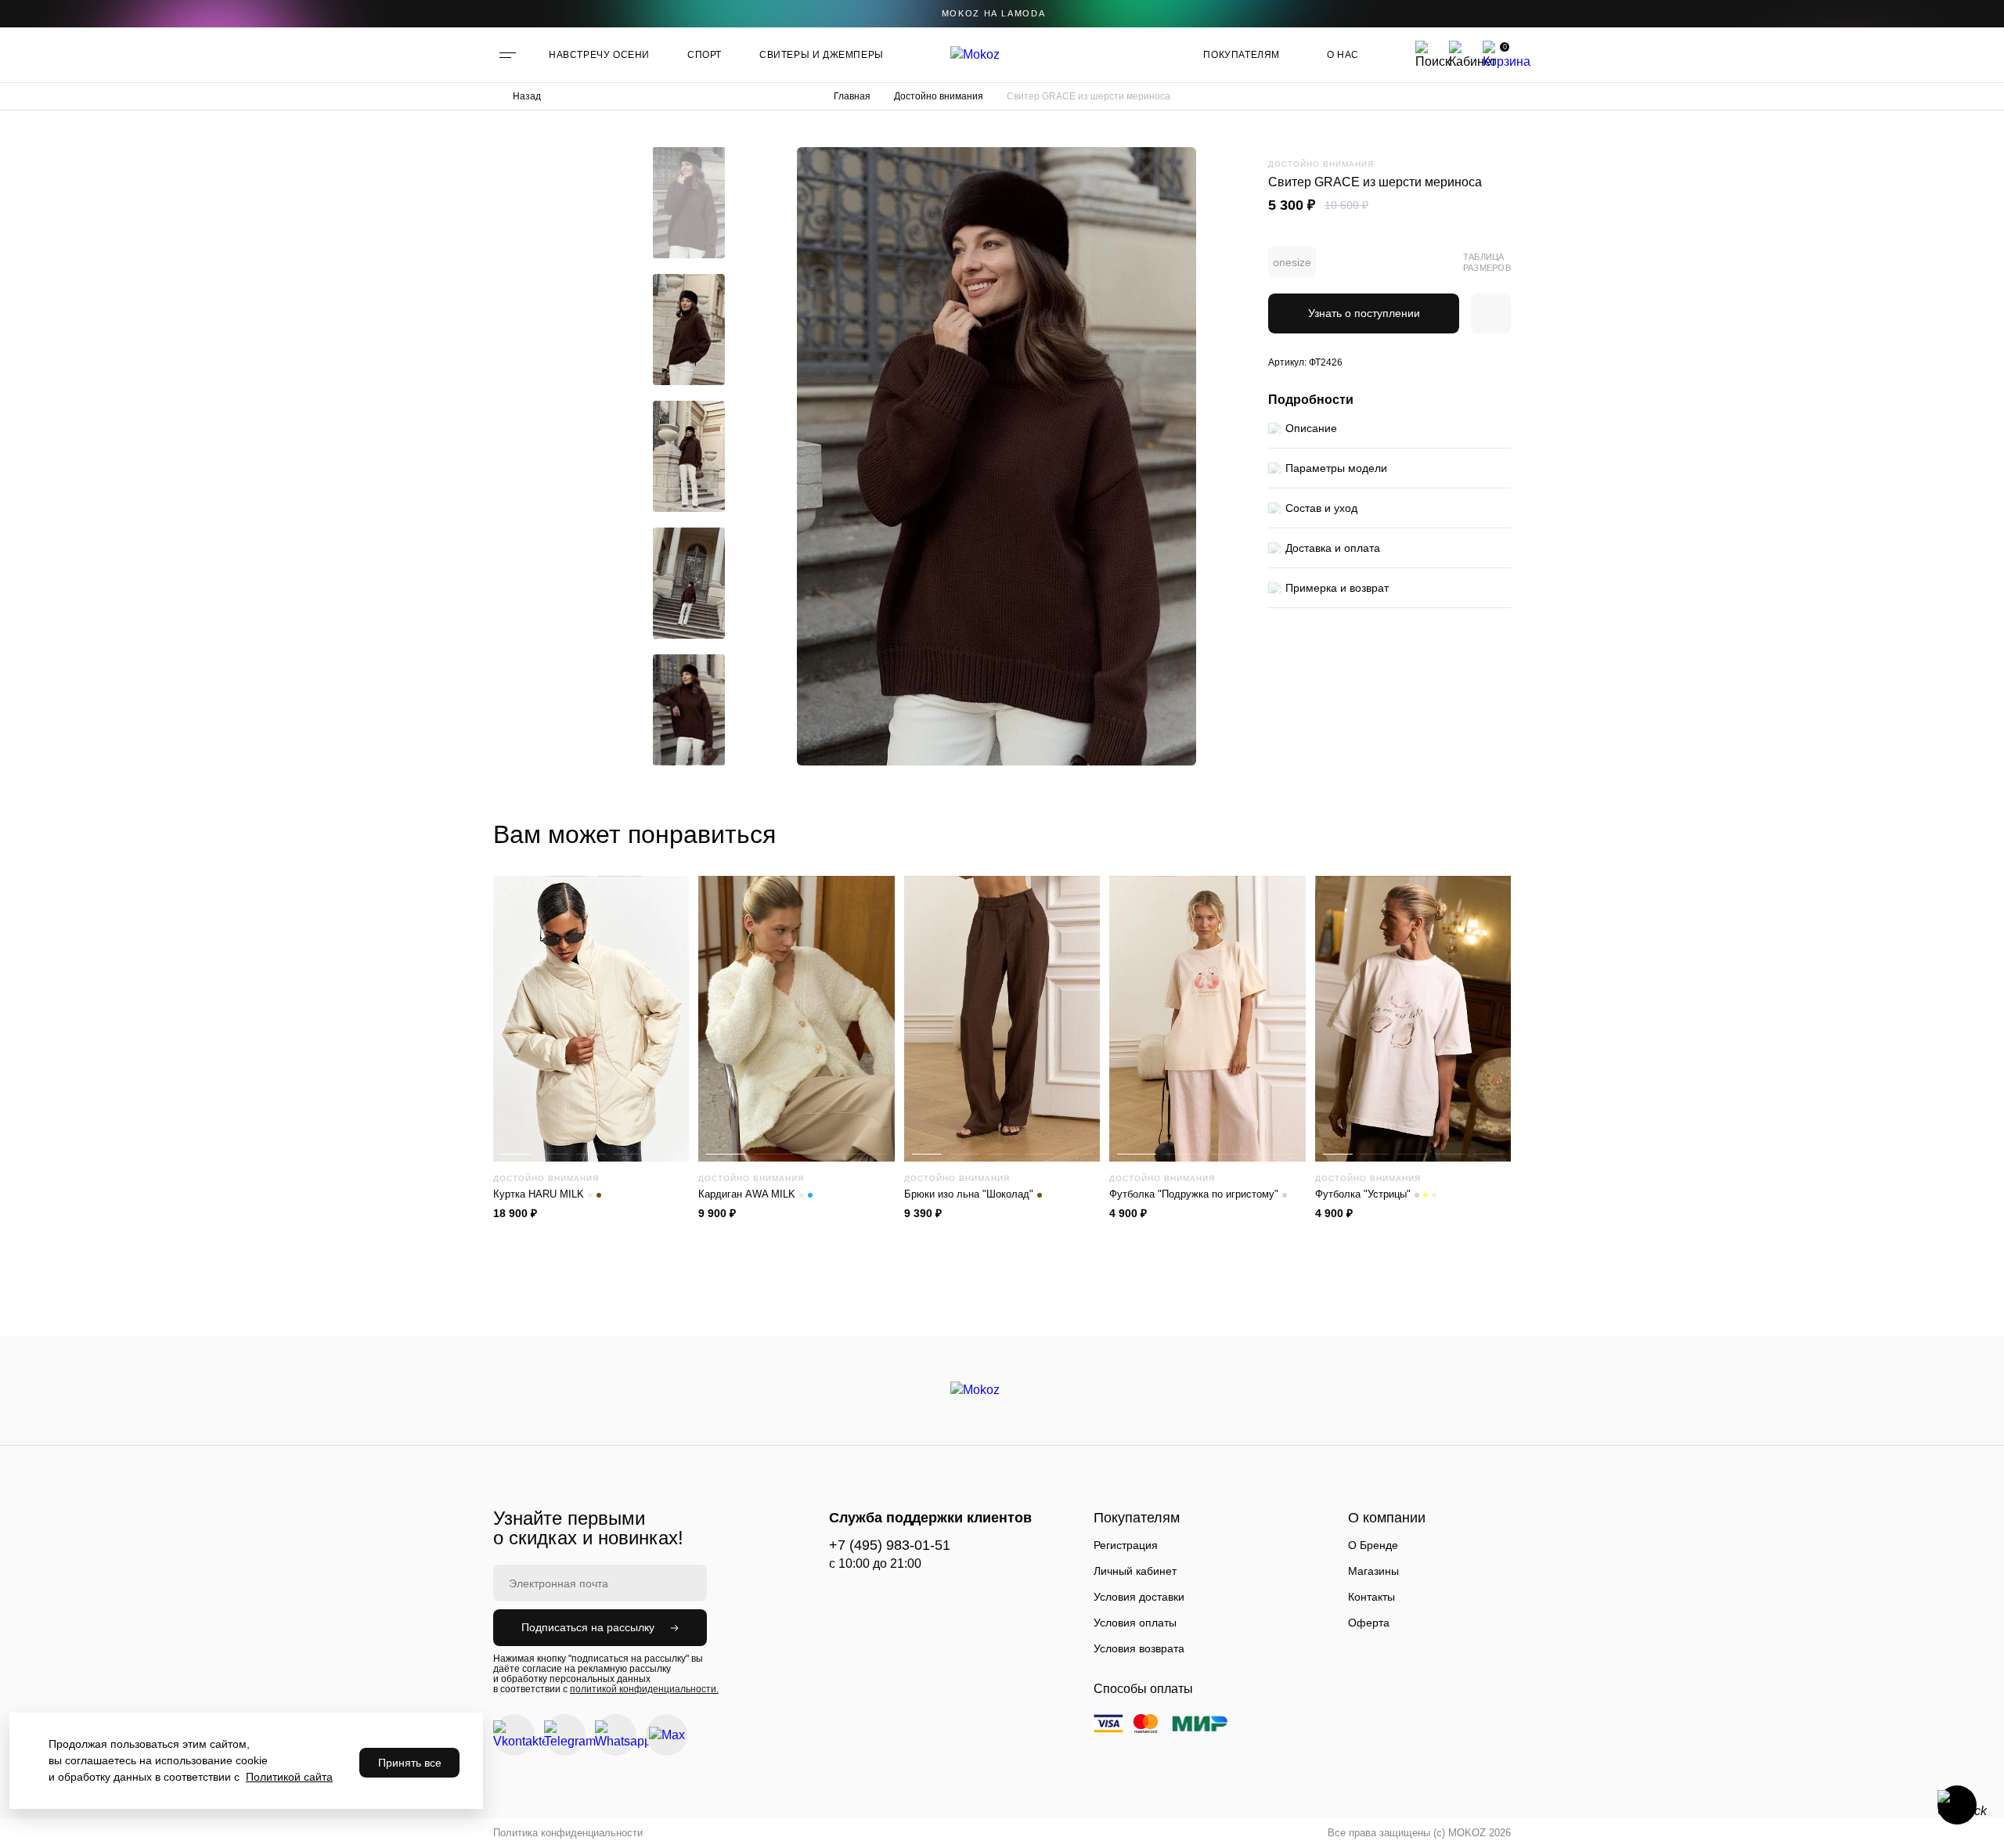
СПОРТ (705, 55)
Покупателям (1242, 55)
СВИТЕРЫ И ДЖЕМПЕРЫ (822, 55)
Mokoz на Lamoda (994, 13)
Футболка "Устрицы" (1363, 1194)
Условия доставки (1139, 1597)
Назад (527, 96)
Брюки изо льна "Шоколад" (969, 1194)
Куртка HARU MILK (539, 1194)
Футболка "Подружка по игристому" (1194, 1194)
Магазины (1373, 1571)
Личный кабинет (1135, 1571)
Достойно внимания (939, 96)
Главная (852, 96)
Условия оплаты (1135, 1623)
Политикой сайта (289, 1777)
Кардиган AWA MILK (747, 1194)
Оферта (1369, 1623)
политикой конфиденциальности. (644, 1689)
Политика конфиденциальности (568, 1833)
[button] (689, 159)
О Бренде (1373, 1545)
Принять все (410, 1763)
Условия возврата (1139, 1648)
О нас (1343, 55)
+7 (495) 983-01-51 (890, 1545)
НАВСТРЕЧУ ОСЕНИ (599, 55)
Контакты (1371, 1597)
